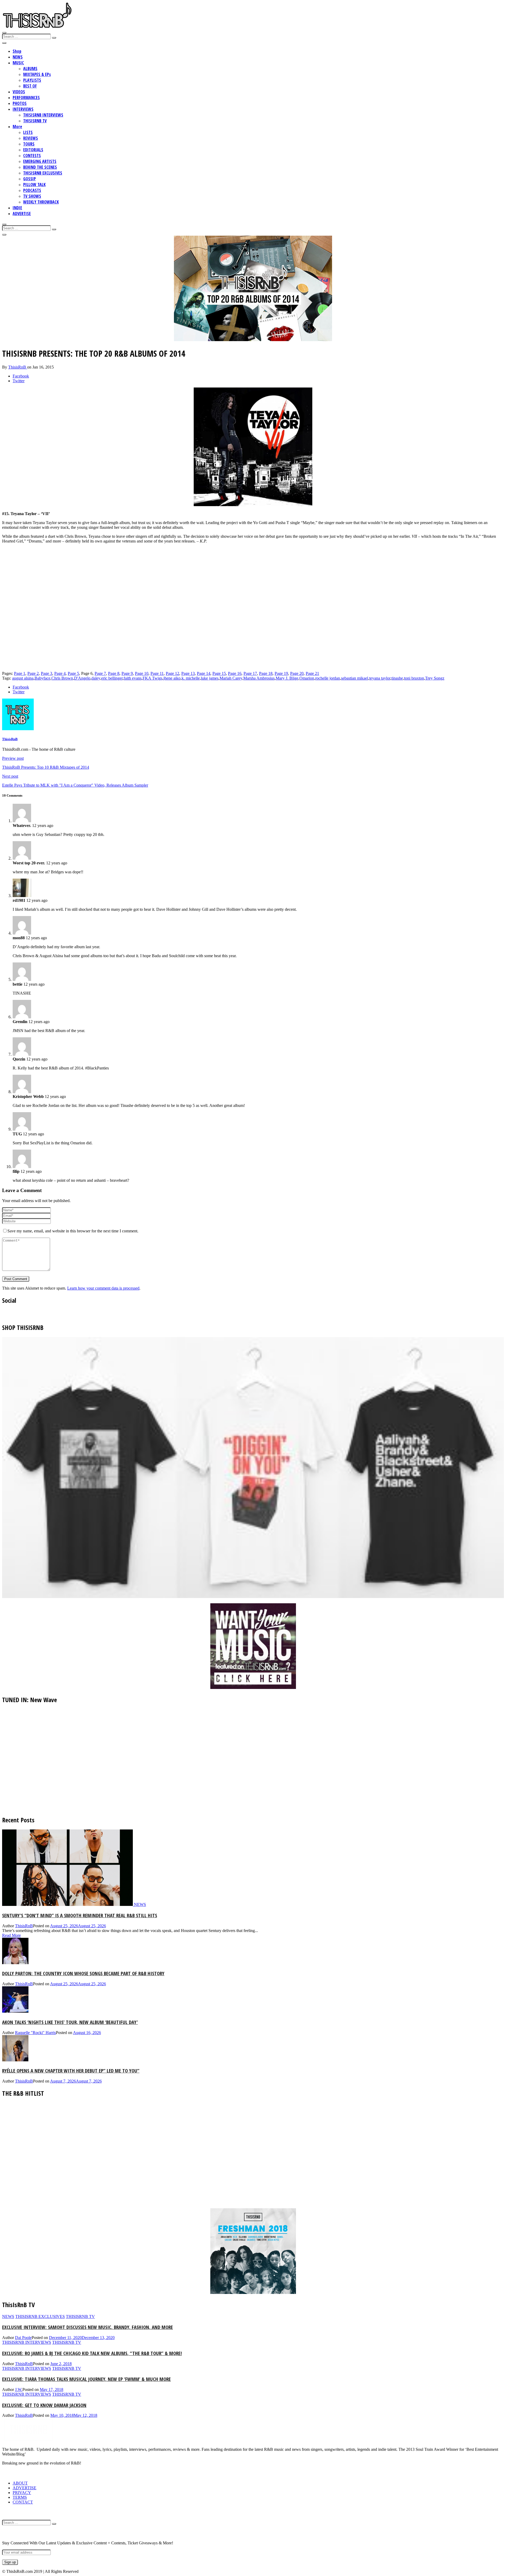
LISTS (28, 132)
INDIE (17, 208)
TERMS (20, 2497)
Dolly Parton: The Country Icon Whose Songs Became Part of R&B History (83, 1973)
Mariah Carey (231, 678)
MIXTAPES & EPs (37, 74)
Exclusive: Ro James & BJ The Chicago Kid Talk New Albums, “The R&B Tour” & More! (92, 2353)
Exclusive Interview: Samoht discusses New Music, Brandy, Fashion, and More (87, 2327)
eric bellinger (112, 678)
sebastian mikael (355, 678)
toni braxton (414, 678)
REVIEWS (31, 138)
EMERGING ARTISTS (40, 161)
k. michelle (191, 678)
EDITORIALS (33, 150)
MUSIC (18, 63)
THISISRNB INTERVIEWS (43, 115)
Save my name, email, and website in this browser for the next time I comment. (73, 1231)
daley (96, 678)
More (17, 127)
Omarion (307, 678)
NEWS (18, 57)
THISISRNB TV (35, 121)
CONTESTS (32, 156)
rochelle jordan (328, 678)
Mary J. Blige (287, 678)
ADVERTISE (22, 214)
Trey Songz (435, 678)
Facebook (21, 376)
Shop (17, 51)
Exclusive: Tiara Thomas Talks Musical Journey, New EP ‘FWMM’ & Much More (86, 2379)
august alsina (23, 678)
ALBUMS (30, 69)
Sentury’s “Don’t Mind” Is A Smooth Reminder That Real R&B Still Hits (80, 1915)
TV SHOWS (32, 196)
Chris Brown (62, 678)
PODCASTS (32, 190)
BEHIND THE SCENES (40, 167)
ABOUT (20, 2483)
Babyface (42, 678)
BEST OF (30, 86)
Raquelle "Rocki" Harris (35, 2033)
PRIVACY (22, 2493)
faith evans (133, 678)
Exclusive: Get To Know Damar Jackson (44, 2405)
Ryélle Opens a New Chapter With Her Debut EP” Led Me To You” (71, 2071)
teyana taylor (380, 678)
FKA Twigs (152, 678)
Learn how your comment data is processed (103, 1288)
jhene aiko (172, 678)
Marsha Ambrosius (259, 678)
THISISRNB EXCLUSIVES (43, 173)
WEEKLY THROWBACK (41, 202)
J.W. (19, 2389)
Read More (11, 1935)
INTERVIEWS (23, 109)
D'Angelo (82, 678)
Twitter (19, 381)
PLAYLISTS (32, 80)
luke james (210, 678)
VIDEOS (19, 92)
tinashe (397, 678)
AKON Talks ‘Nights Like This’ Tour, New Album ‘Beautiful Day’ (70, 2022)
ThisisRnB (18, 367)
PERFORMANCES (26, 98)
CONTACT (23, 2502)
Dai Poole (23, 2338)
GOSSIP (30, 179)
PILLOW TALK (34, 185)
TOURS (29, 144)
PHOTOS (20, 103)
